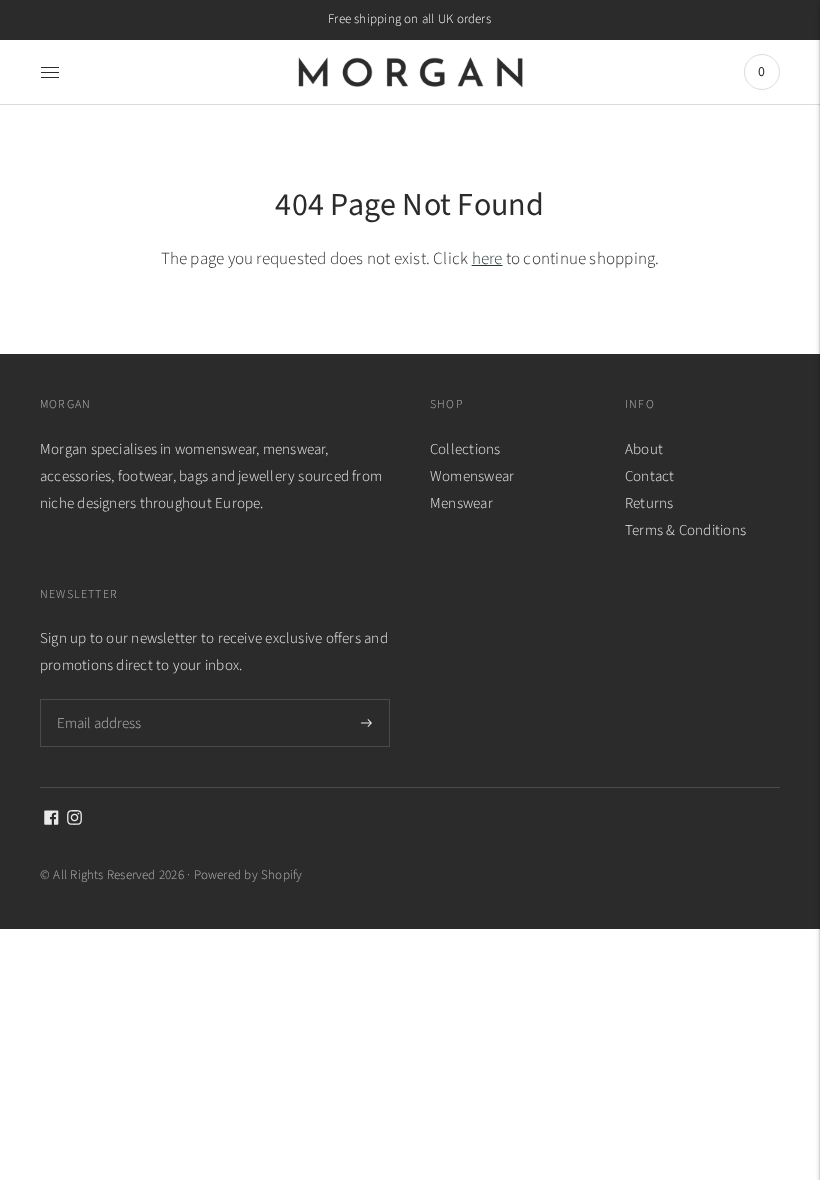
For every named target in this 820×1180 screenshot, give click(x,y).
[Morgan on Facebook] (51, 820)
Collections (465, 449)
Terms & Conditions (685, 530)
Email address (98, 699)
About (644, 449)
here (487, 259)
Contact (650, 476)
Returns (649, 503)
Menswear (461, 503)
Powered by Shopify (248, 875)
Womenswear (472, 476)
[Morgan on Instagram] (74, 820)
